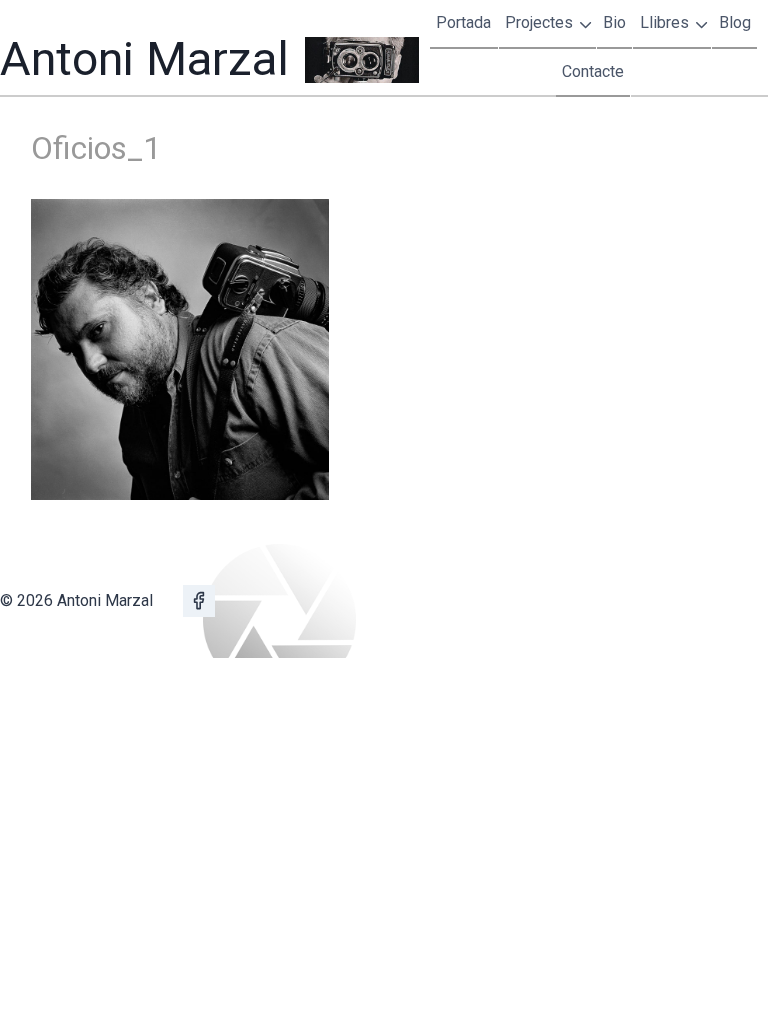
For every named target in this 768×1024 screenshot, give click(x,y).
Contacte (593, 71)
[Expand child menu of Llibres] (672, 24)
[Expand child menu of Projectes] (548, 24)
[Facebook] (199, 601)
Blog (735, 22)
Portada (463, 22)
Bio (614, 22)
